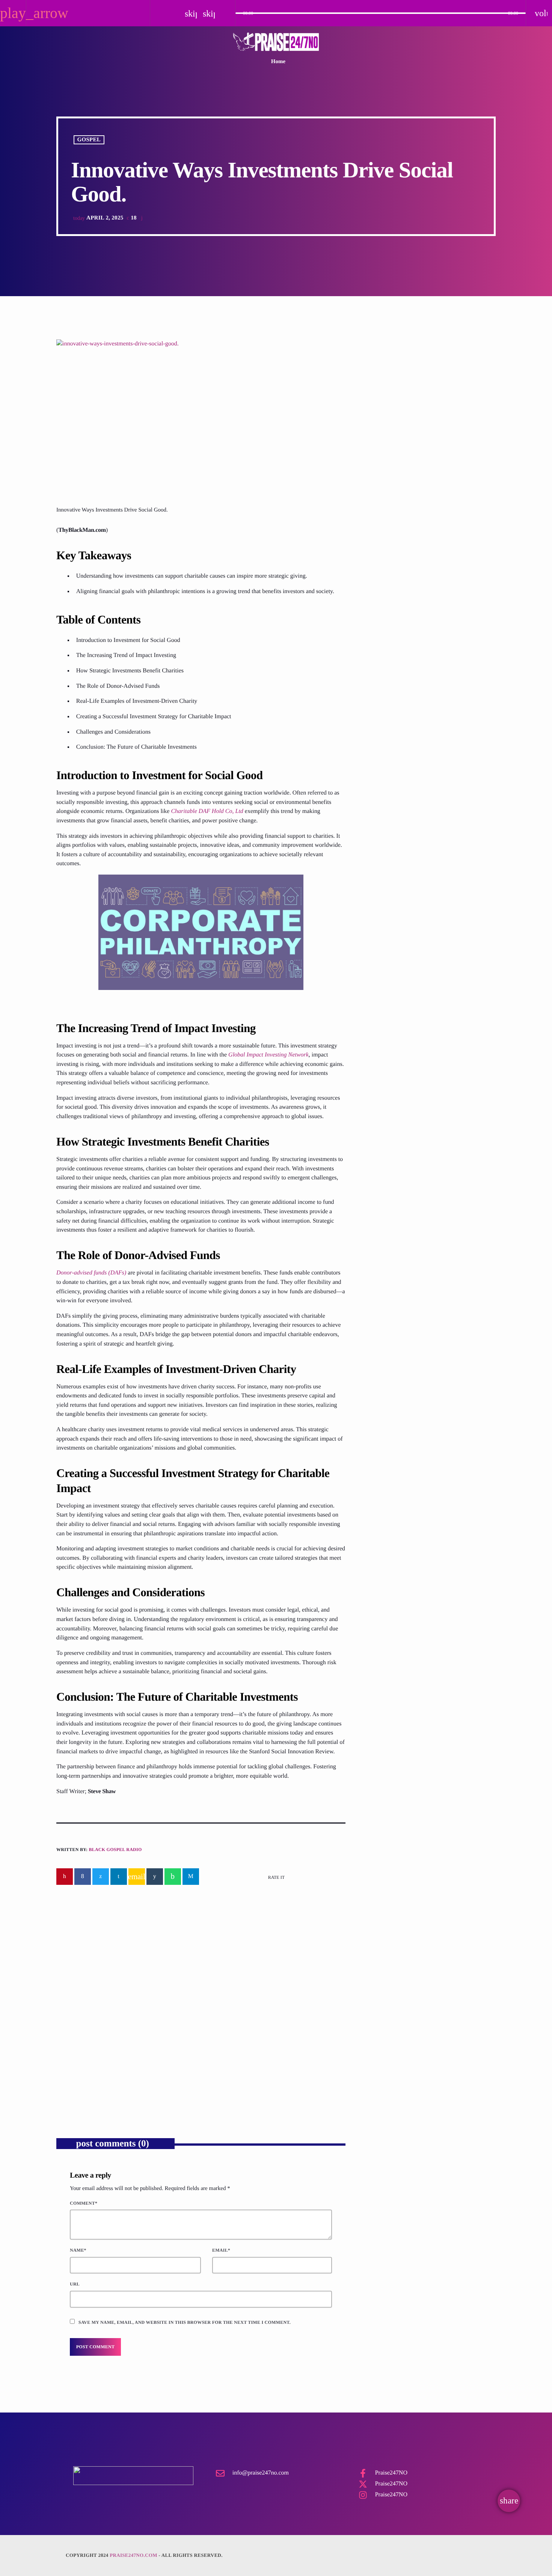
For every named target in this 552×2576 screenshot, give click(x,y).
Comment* (84, 2203)
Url (75, 2284)
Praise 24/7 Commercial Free (419, 401)
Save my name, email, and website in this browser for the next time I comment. (185, 2322)
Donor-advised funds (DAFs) (91, 1273)
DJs (381, 387)
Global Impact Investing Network (268, 1055)
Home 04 (380, 508)
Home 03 (380, 470)
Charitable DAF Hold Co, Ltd (207, 811)
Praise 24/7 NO (387, 585)
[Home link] (276, 42)
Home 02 (380, 547)
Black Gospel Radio (115, 1850)
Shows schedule (388, 623)
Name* (78, 2250)
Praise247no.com (133, 2555)
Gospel (89, 140)
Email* (221, 2250)
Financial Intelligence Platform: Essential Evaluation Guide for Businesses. (266, 2050)
